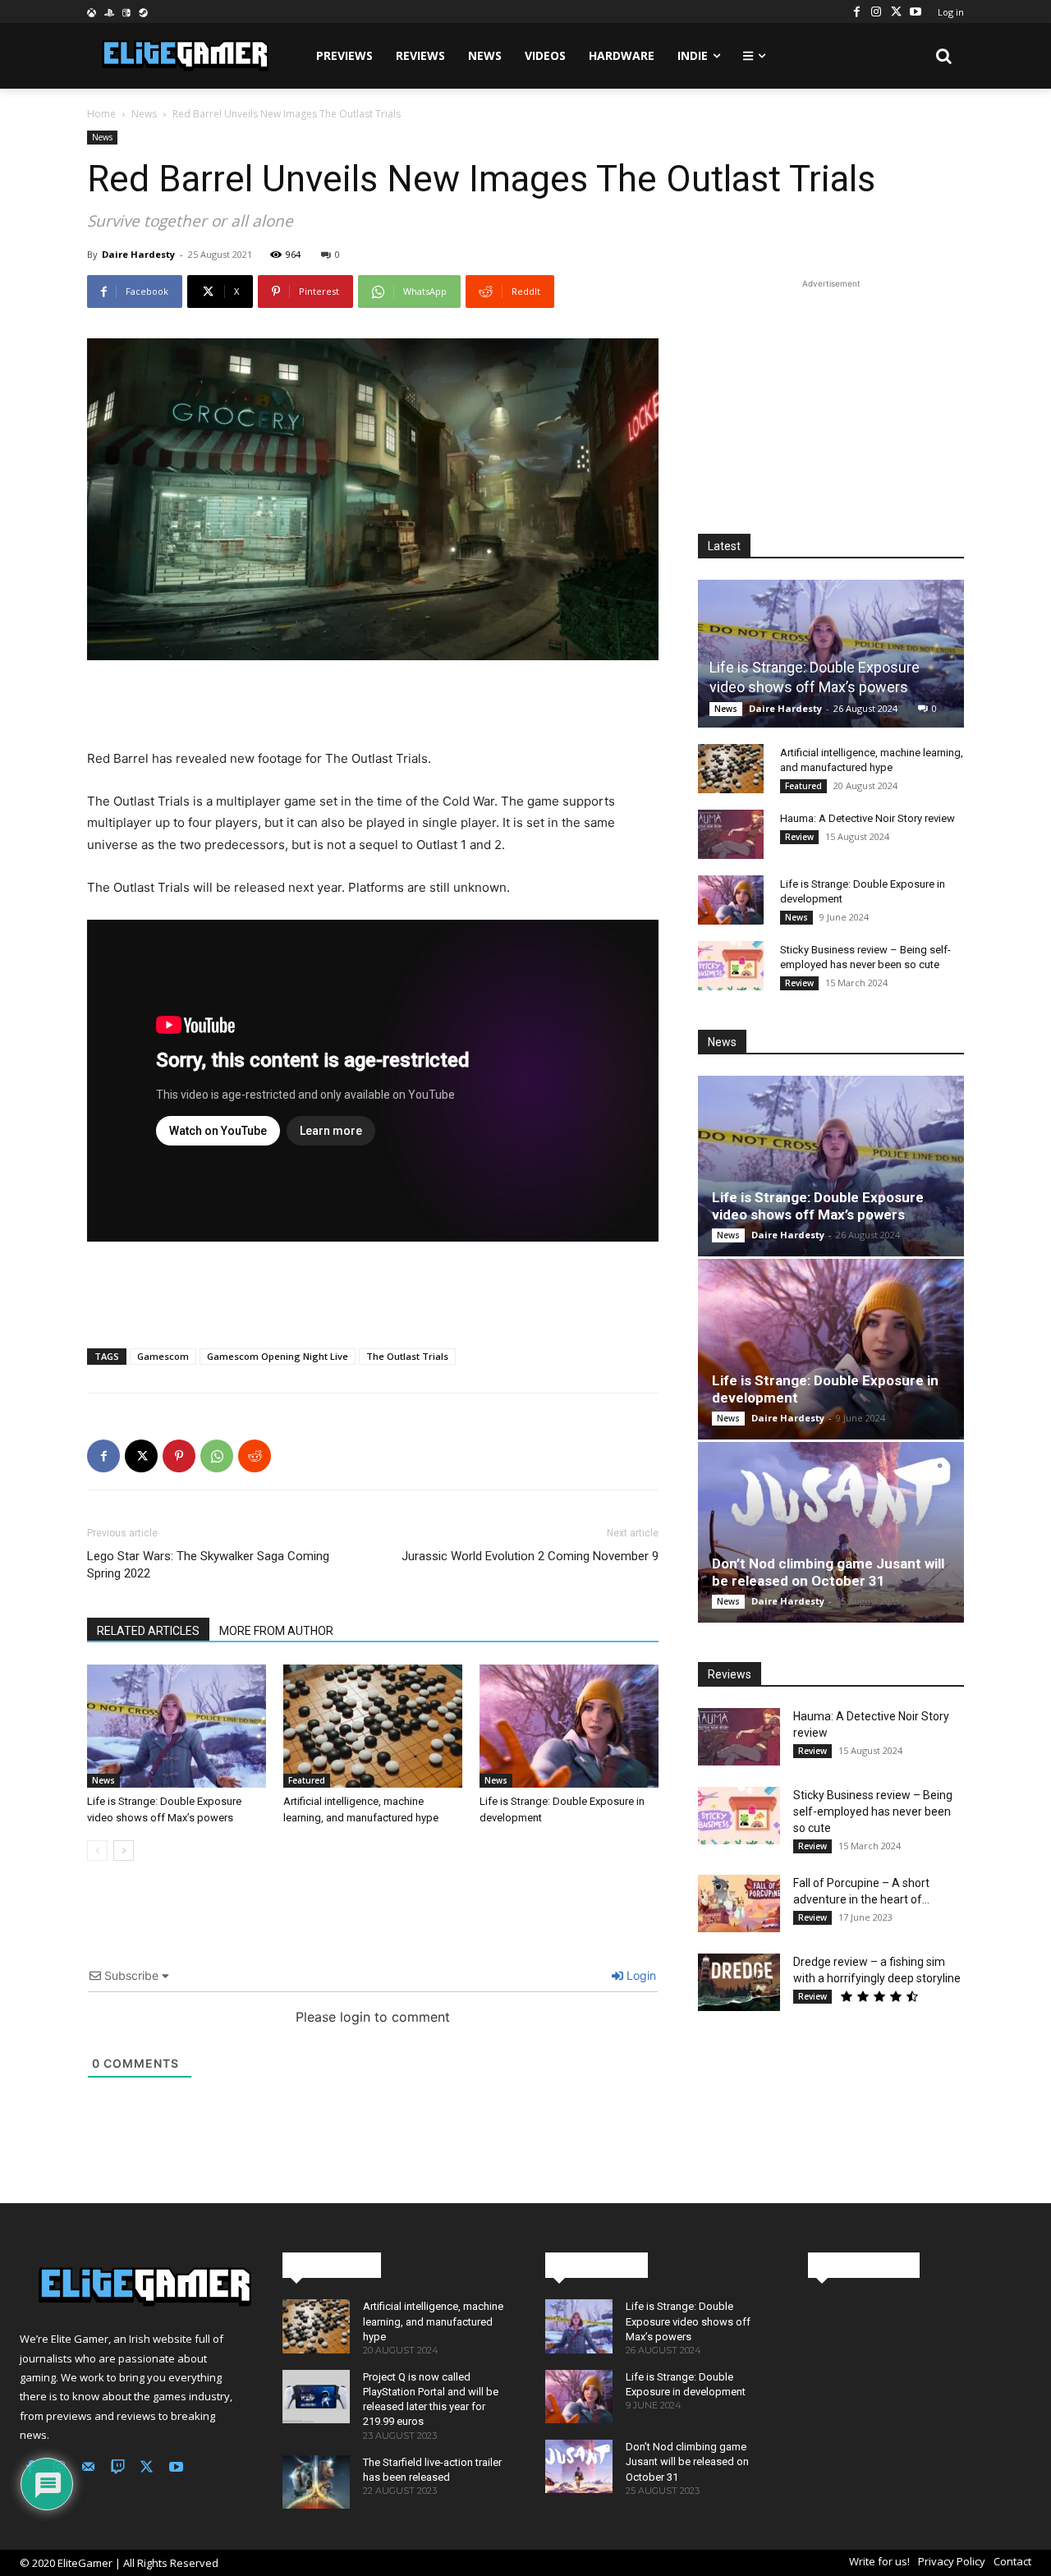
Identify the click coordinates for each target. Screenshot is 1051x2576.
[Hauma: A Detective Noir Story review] (731, 834)
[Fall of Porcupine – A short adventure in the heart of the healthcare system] (739, 1903)
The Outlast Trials (407, 1356)
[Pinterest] (179, 1456)
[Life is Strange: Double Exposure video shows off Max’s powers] (177, 1726)
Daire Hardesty (138, 254)
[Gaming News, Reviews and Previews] (131, 2287)
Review (799, 837)
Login (640, 1975)
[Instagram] (876, 11)
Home (101, 114)
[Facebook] (856, 11)
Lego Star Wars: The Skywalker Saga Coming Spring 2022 (208, 1565)
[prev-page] (97, 1850)
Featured (307, 1780)
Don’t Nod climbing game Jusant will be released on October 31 (828, 1572)
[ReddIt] (255, 1456)
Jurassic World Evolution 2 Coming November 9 (530, 1556)
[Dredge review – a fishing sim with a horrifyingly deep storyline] (739, 1982)
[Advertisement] (373, 706)
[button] (944, 56)
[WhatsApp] (217, 1456)
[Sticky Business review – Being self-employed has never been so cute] (731, 966)
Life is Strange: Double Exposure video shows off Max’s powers (818, 1206)
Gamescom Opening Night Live (278, 1356)
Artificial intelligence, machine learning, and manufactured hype (433, 2321)
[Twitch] (118, 2468)
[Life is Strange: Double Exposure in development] (569, 1726)
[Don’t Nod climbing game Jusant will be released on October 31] (831, 1532)
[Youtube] (916, 11)
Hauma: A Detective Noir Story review (867, 818)
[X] (896, 11)
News (144, 114)
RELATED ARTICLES (148, 1631)
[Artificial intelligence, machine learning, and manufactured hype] (373, 1726)
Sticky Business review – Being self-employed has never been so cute (873, 1811)
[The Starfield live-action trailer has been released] (316, 2482)
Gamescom (163, 1356)
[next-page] (124, 1850)
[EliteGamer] (184, 56)
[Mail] (89, 2468)
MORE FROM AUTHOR (276, 1631)
